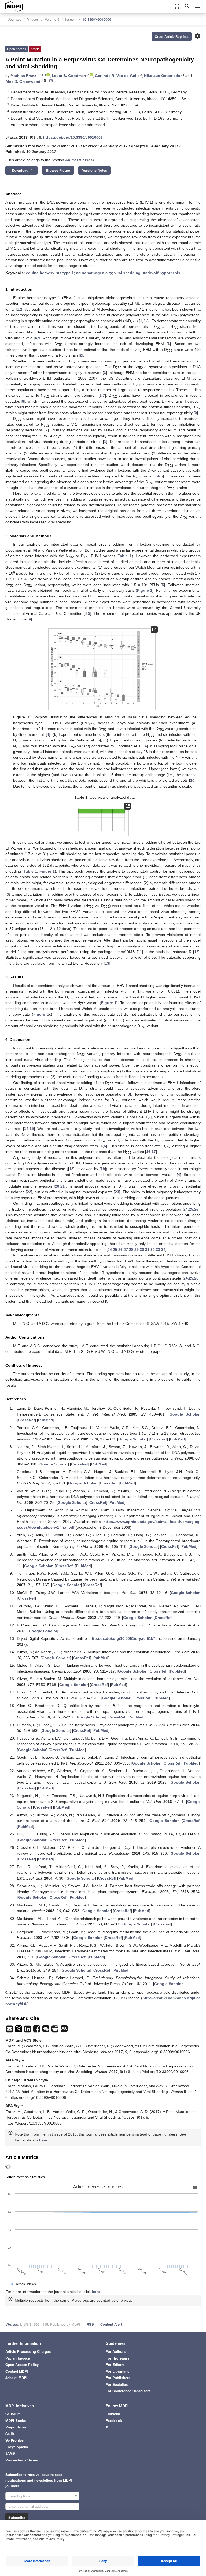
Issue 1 (71, 19)
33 (158, 1250)
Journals (15, 19)
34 (163, 1250)
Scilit (10, 2434)
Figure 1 (145, 590)
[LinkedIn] (28, 2030)
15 (32, 1129)
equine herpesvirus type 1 (50, 273)
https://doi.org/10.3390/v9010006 (73, 137)
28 (131, 1250)
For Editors (115, 2364)
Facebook (114, 2421)
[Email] (10, 2030)
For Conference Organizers (128, 2391)
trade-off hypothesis (161, 273)
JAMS (10, 2453)
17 (154, 1152)
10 (192, 780)
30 (142, 1250)
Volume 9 (52, 19)
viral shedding (127, 273)
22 (29, 1192)
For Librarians (117, 2371)
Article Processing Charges (28, 2351)
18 (71, 1169)
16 (148, 1152)
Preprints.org (16, 2427)
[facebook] (37, 2030)
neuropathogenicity (94, 273)
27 (126, 1250)
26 (196, 1209)
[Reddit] (56, 2030)
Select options (19, 2496)
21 (62, 1186)
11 (140, 952)
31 (147, 1250)
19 (103, 1169)
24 (186, 1209)
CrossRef (26, 1420)
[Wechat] (46, 2030)
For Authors (116, 2351)
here (43, 2140)
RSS (90, 2324)
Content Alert (111, 2324)
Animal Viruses (79, 160)
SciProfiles (14, 2440)
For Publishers (118, 2378)
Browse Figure (58, 170)
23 (117, 1192)
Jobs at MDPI (16, 2378)
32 (153, 1250)
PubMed (46, 1420)
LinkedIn (113, 2414)
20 (57, 1186)
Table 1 (125, 556)
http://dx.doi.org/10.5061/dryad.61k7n (124, 1638)
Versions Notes (95, 170)
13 (107, 963)
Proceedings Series (22, 2460)
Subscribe (17, 2517)
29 (137, 1250)
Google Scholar (185, 1414)
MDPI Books (16, 2421)
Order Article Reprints (172, 36)
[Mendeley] (64, 2030)
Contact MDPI (17, 2371)
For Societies (117, 2384)
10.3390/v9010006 (97, 19)
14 (26, 1129)
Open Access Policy (22, 2364)
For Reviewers (117, 2358)
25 (191, 1209)
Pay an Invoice (18, 2358)
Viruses (33, 19)
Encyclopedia (17, 2447)
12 (196, 952)
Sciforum (13, 2414)
